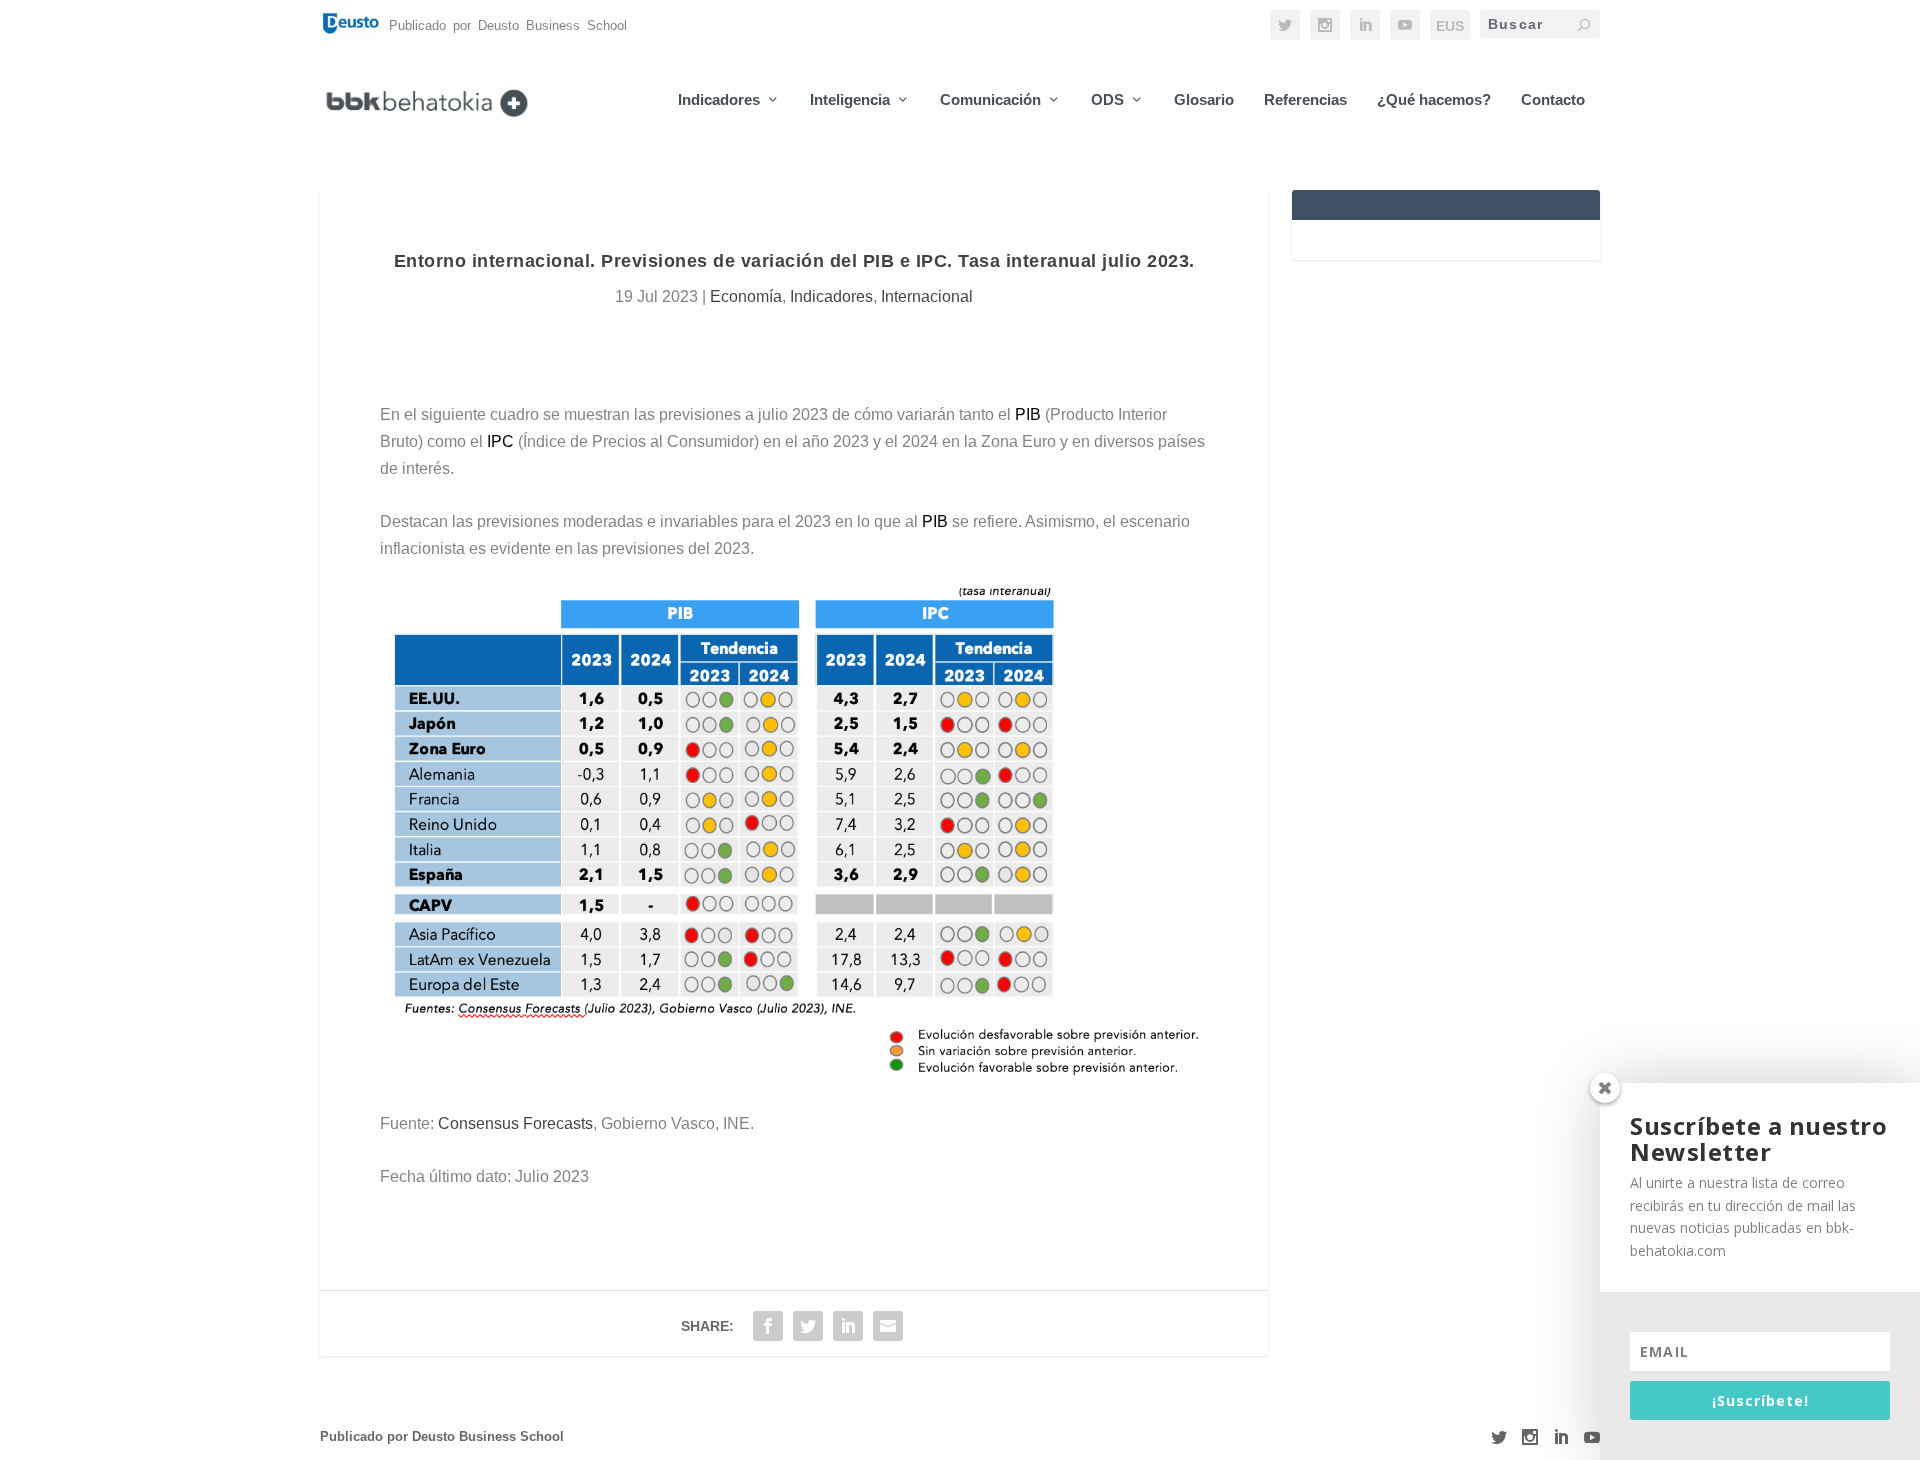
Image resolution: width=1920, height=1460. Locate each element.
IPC (500, 441)
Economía (746, 296)
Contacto (1553, 100)
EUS (1450, 26)
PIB (1028, 414)
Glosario (1204, 100)
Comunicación (990, 100)
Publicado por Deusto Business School (442, 1436)
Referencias (1305, 100)
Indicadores (719, 100)
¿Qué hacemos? (1434, 100)
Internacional (927, 296)
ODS (1107, 100)
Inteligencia (850, 100)
